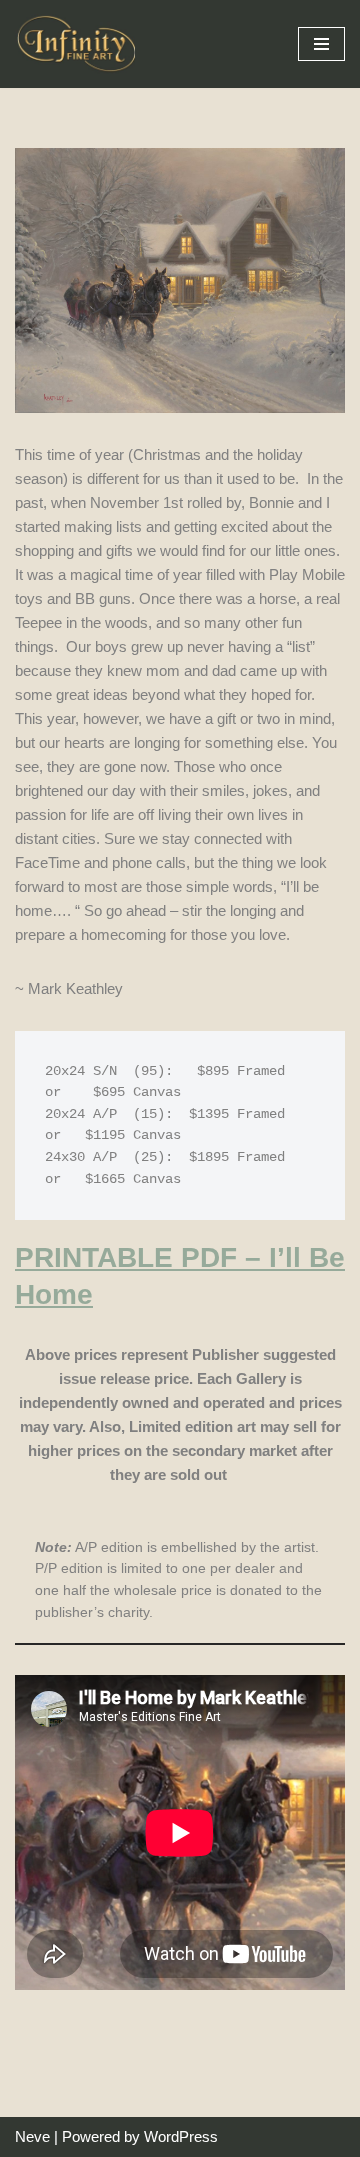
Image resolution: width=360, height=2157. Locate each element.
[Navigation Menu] (321, 44)
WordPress (181, 2136)
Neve (32, 2136)
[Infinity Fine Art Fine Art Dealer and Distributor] (80, 44)
